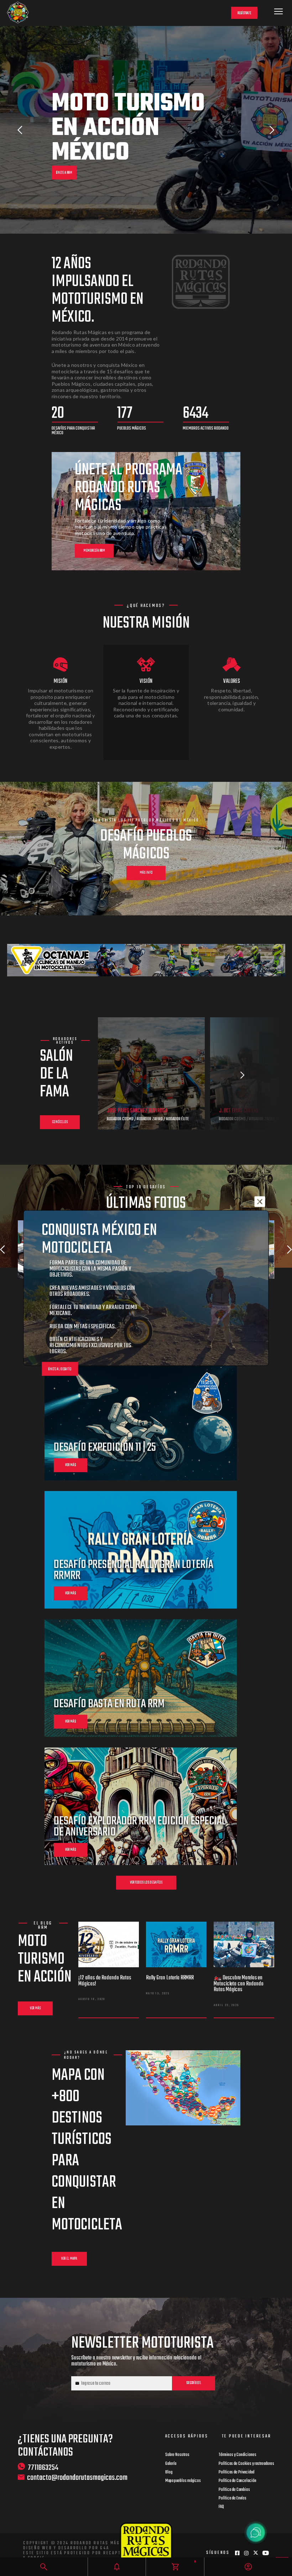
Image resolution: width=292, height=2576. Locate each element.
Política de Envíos (233, 2498)
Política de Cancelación (238, 2481)
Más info (146, 873)
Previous (20, 130)
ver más (71, 1465)
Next (272, 130)
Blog (169, 2472)
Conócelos (60, 1122)
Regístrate (244, 13)
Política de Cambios (234, 2490)
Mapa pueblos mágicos (183, 2481)
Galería (171, 2464)
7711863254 (43, 2467)
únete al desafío (60, 1369)
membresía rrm (94, 551)
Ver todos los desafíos (146, 1883)
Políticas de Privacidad (236, 2472)
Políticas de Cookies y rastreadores (246, 2464)
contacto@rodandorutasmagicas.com (77, 2478)
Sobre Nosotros (177, 2455)
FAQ (221, 2507)
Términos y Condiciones (238, 2455)
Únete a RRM (64, 173)
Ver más (35, 2008)
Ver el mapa (69, 2259)
